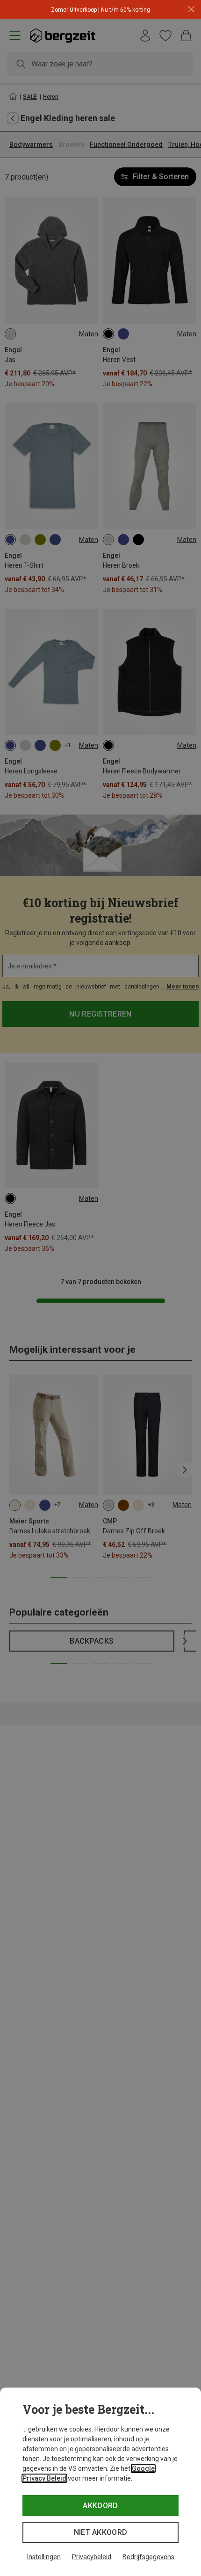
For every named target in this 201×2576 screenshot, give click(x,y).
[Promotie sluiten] (191, 10)
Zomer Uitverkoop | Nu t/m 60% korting (100, 10)
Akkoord (100, 2506)
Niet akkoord (101, 2532)
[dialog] (100, 2482)
